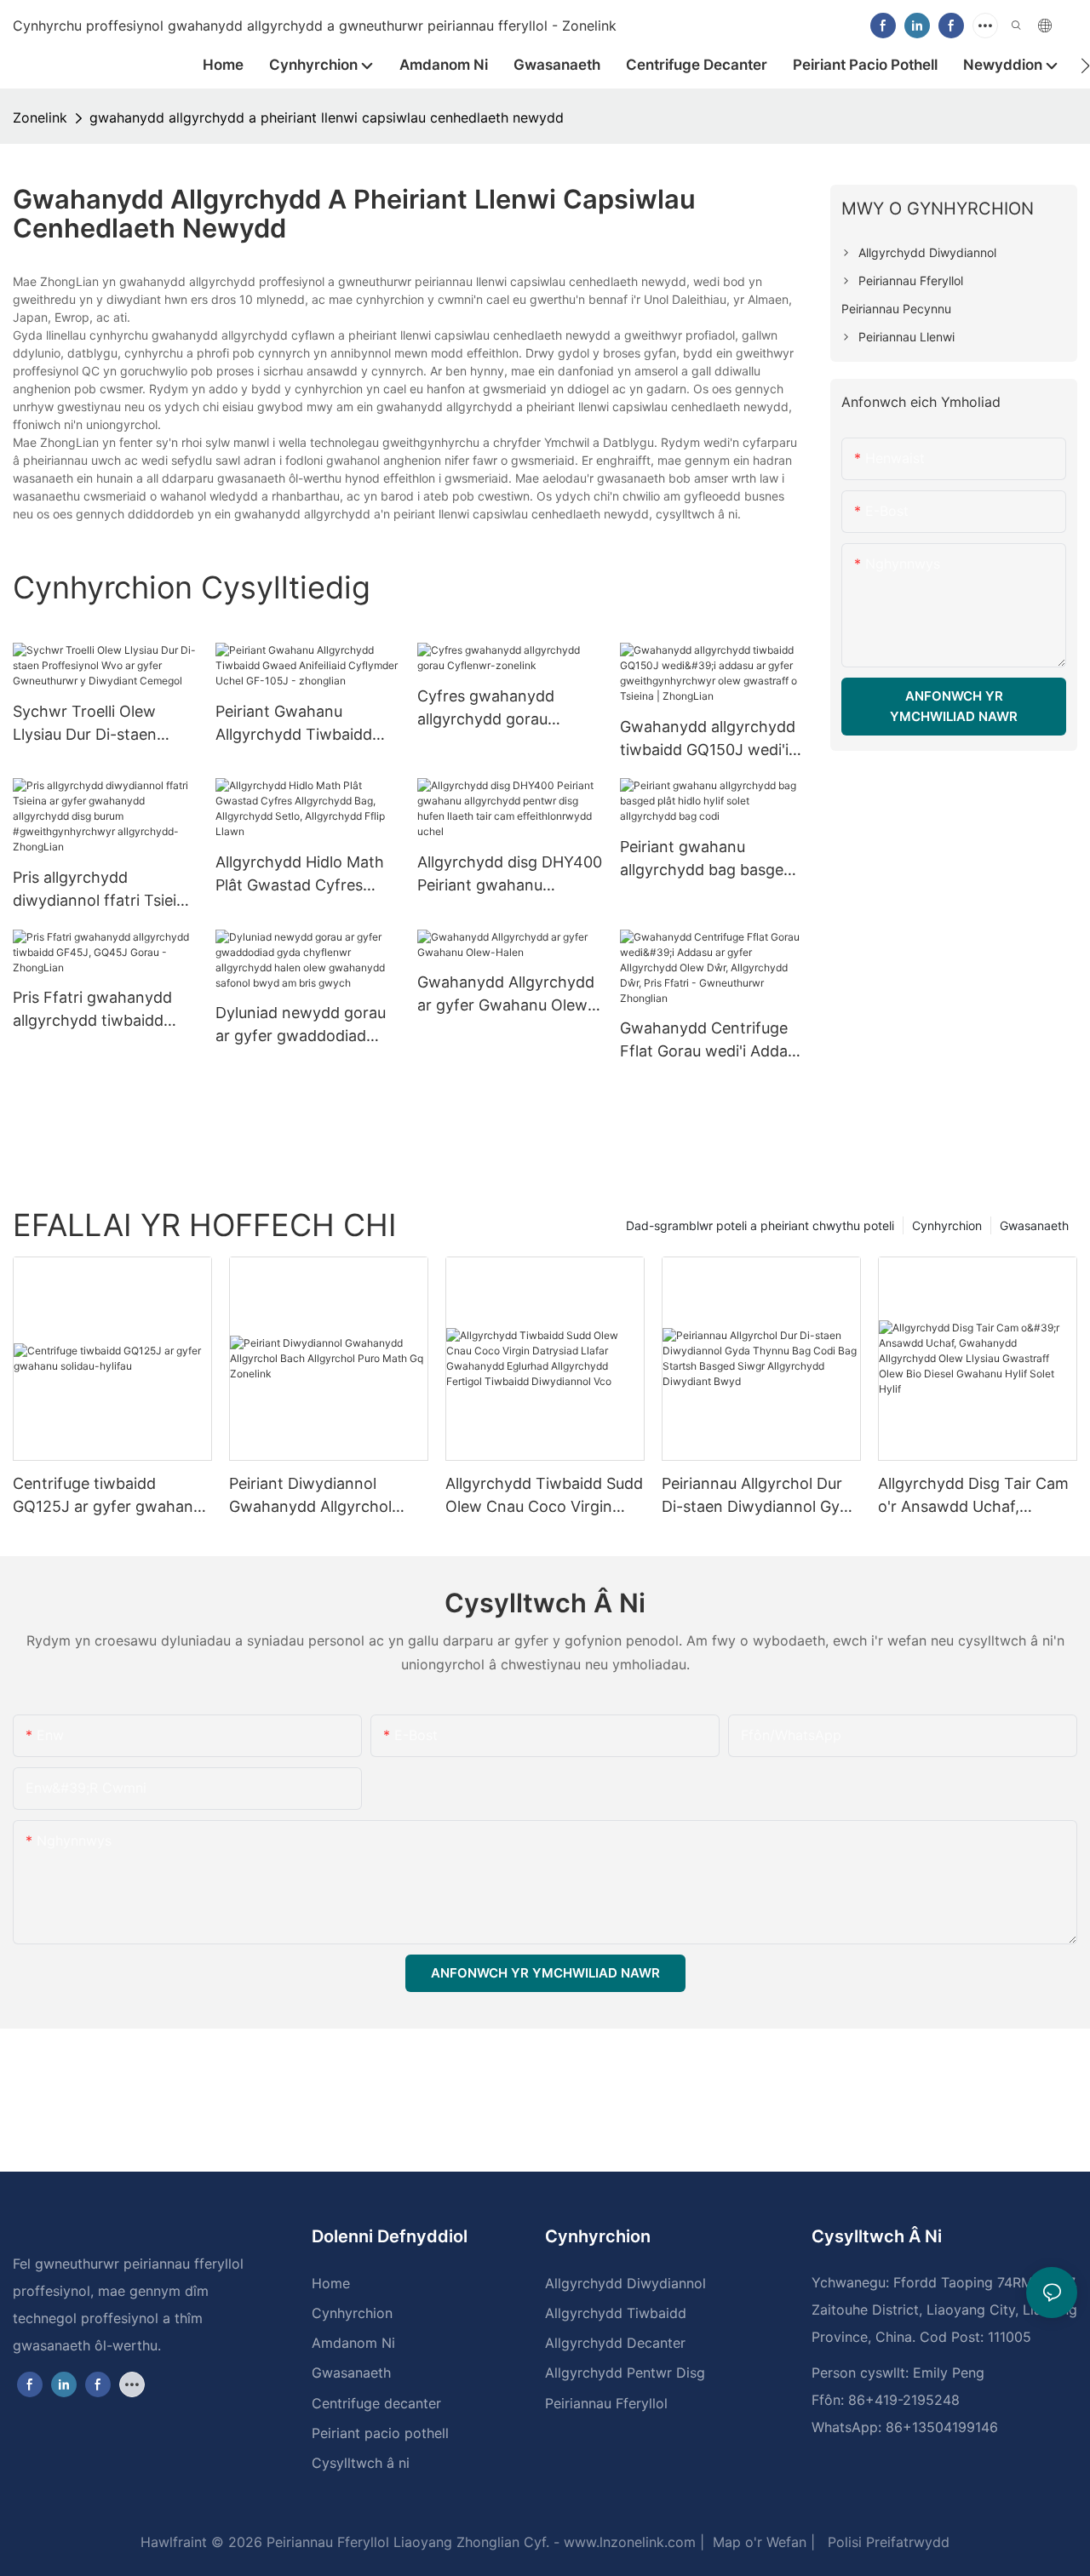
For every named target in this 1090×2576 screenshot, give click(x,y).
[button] (1085, 66)
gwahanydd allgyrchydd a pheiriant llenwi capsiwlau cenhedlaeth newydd (327, 117)
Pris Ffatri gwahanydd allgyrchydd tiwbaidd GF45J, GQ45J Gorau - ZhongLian (96, 1010)
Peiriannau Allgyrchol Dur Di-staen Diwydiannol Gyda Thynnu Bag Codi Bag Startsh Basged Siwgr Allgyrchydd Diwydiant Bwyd (760, 1496)
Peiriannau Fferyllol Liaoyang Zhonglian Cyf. (406, 2542)
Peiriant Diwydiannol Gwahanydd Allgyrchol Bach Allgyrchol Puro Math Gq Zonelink (325, 1496)
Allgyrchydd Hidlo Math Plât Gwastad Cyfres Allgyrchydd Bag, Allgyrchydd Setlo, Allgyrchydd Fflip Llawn (300, 875)
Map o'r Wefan (757, 2542)
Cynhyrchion (947, 1225)
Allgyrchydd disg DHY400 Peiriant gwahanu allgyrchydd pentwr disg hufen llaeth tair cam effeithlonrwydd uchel (510, 875)
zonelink (40, 117)
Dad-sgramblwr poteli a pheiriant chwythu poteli (760, 1225)
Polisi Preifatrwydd (886, 2542)
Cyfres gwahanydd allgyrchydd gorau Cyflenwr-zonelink (486, 709)
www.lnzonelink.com (628, 2542)
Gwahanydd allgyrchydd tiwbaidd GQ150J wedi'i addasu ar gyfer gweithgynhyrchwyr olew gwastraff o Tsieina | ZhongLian (712, 739)
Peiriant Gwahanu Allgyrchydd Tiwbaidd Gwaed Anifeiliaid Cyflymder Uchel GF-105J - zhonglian (294, 724)
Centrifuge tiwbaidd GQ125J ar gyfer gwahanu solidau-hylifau (107, 1496)
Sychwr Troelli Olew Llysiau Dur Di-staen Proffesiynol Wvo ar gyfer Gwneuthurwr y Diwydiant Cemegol (105, 724)
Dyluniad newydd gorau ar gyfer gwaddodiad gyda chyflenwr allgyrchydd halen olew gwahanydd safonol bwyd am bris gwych (301, 1025)
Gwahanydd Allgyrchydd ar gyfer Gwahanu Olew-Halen (506, 995)
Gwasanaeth (1034, 1225)
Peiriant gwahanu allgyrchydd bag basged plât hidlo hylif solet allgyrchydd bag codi (706, 859)
